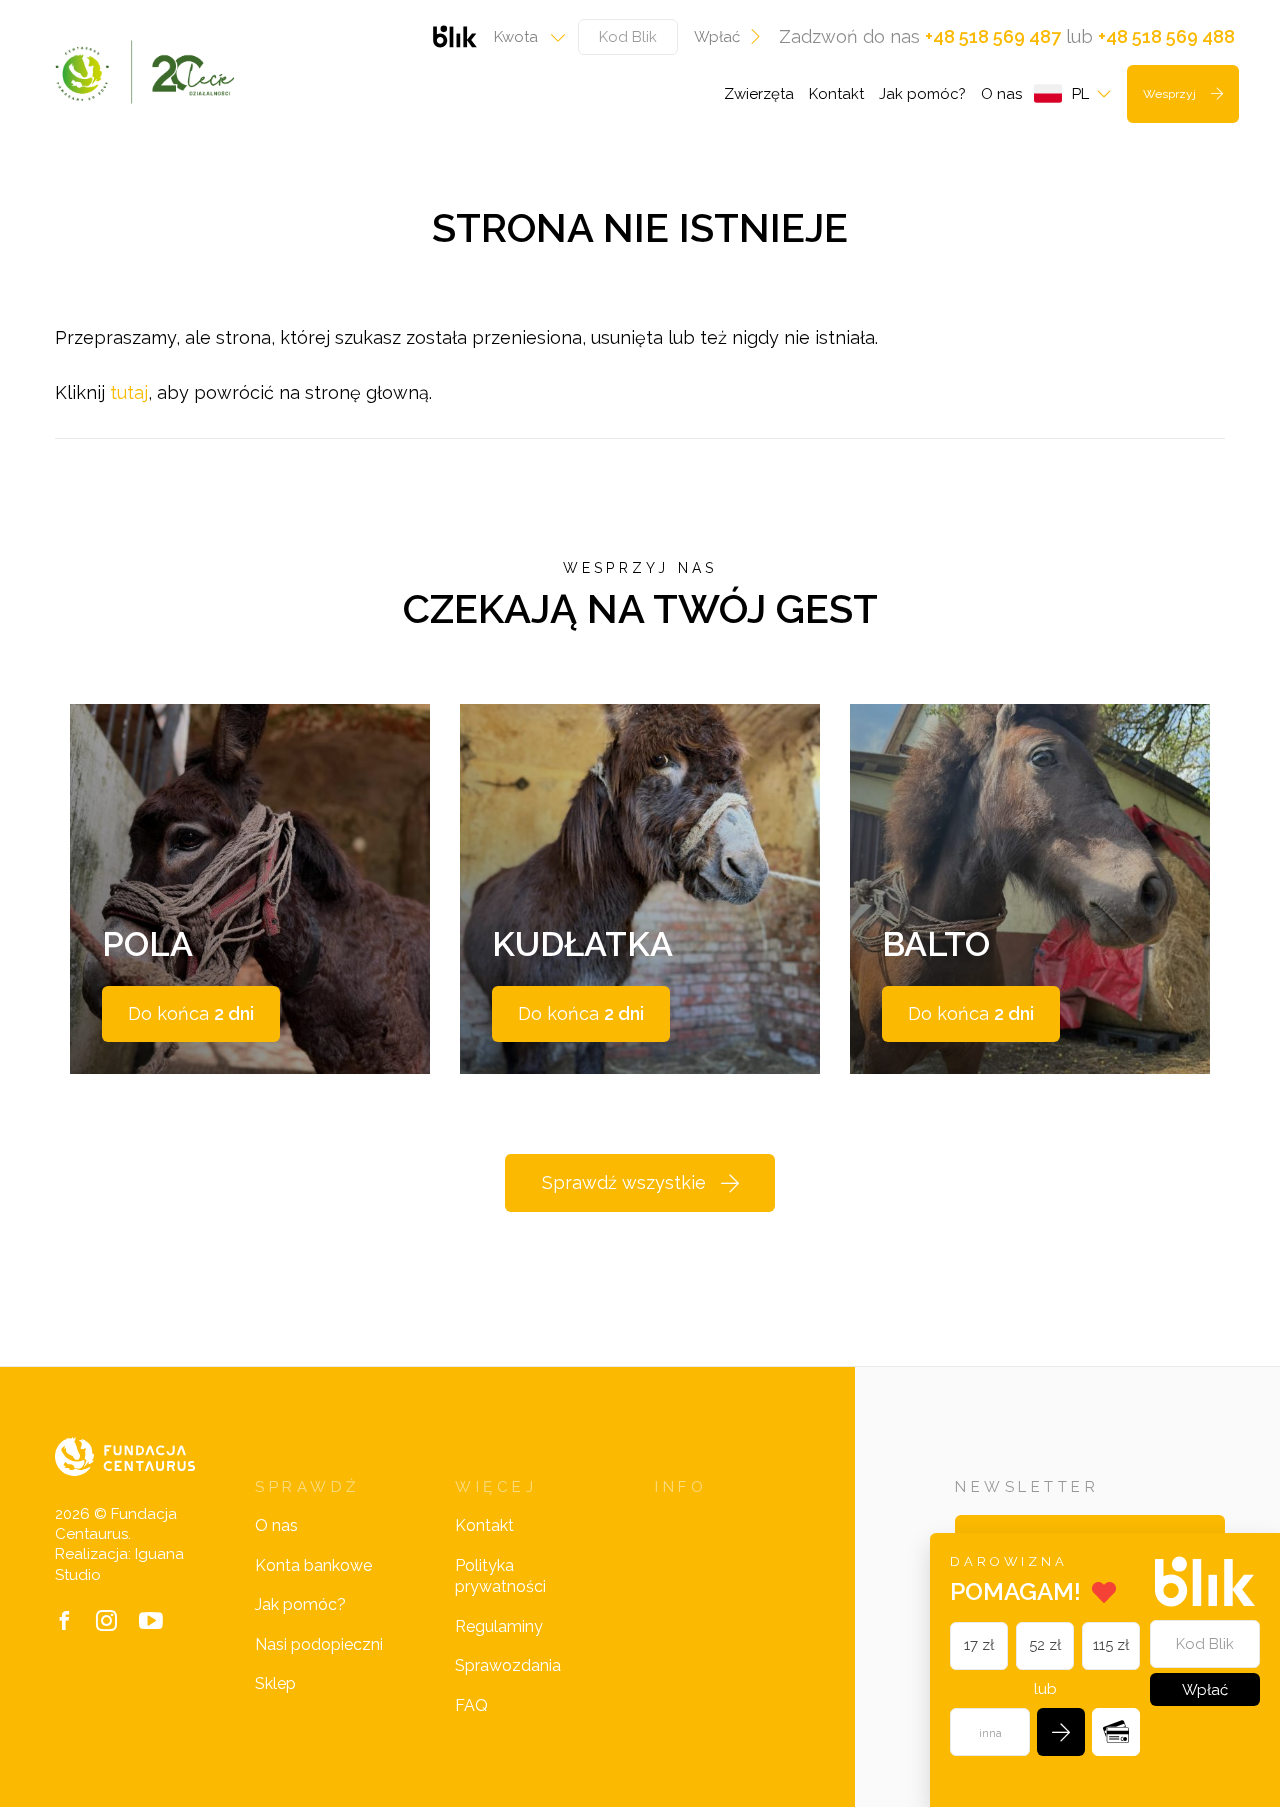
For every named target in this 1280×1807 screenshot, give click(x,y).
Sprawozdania (508, 1665)
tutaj (129, 392)
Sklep (275, 1683)
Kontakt (836, 94)
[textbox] (523, 37)
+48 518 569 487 (993, 36)
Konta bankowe (313, 1565)
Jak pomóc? (922, 94)
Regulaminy (499, 1626)
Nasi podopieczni (319, 1644)
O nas (1001, 94)
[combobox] (523, 37)
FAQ (471, 1705)
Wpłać (717, 37)
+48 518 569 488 (1166, 36)
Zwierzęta (759, 94)
